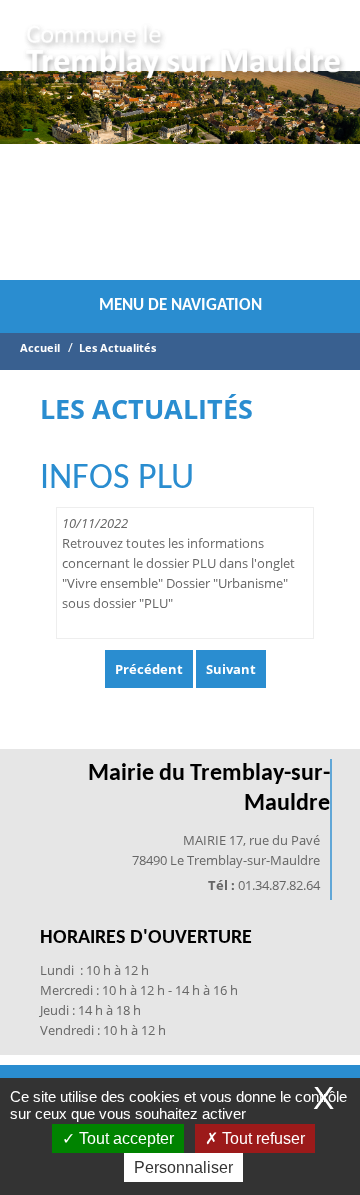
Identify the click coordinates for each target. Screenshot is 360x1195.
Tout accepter (124, 1138)
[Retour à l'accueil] (184, 55)
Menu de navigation (180, 305)
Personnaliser (183, 1167)
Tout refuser (261, 1138)
